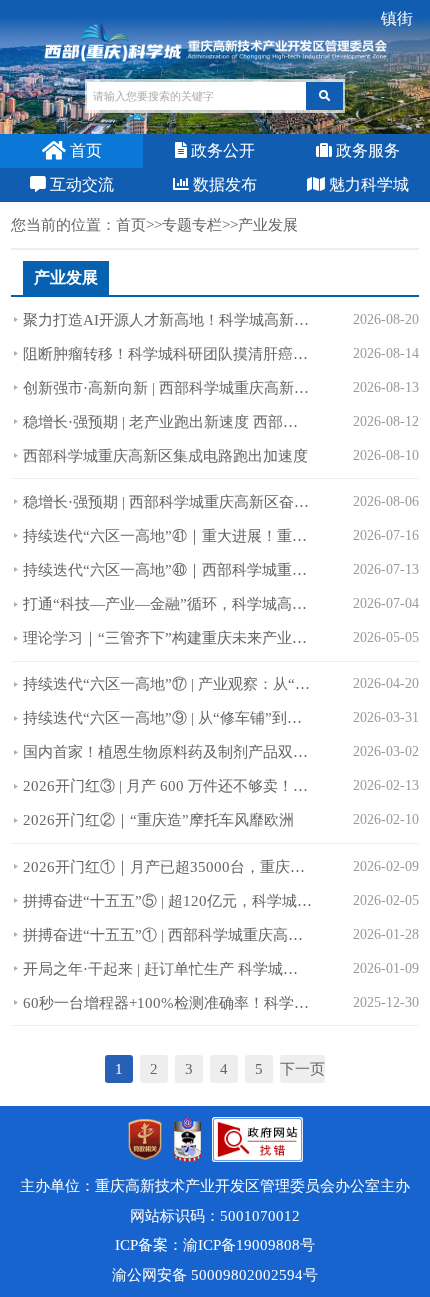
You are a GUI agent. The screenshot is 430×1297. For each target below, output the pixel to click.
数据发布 (223, 184)
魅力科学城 (367, 184)
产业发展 (66, 277)
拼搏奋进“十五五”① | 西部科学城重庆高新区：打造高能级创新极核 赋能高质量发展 (167, 935)
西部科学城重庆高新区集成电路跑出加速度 (165, 456)
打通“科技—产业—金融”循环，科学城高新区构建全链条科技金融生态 (167, 604)
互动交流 (80, 184)
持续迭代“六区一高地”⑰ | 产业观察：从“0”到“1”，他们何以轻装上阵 (167, 684)
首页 (84, 150)
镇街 (397, 18)
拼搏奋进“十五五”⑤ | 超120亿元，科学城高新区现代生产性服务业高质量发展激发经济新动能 (167, 901)
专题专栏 (192, 225)
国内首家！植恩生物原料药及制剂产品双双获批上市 (167, 752)
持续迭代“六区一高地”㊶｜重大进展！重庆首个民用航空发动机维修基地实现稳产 (167, 536)
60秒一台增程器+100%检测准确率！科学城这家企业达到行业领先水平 (167, 1003)
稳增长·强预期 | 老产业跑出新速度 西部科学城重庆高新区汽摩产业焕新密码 (167, 422)
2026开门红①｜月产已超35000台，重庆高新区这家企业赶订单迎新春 (167, 867)
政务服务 (366, 150)
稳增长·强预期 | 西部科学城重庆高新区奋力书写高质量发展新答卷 (167, 502)
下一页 (302, 1069)
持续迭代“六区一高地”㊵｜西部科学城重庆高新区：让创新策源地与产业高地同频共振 (167, 570)
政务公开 (221, 150)
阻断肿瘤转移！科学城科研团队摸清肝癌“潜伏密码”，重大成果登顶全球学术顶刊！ (167, 354)
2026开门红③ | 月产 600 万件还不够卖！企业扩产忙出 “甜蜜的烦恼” (167, 786)
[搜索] (324, 96)
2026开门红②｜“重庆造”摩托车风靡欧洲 (158, 820)
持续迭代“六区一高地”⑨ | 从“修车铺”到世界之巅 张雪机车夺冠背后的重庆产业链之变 (167, 718)
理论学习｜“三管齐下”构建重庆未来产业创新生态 (167, 638)
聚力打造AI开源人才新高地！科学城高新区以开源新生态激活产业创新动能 (167, 320)
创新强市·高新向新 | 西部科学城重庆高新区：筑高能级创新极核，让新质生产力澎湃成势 (167, 388)
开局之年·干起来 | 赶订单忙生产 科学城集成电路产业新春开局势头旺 (167, 969)
